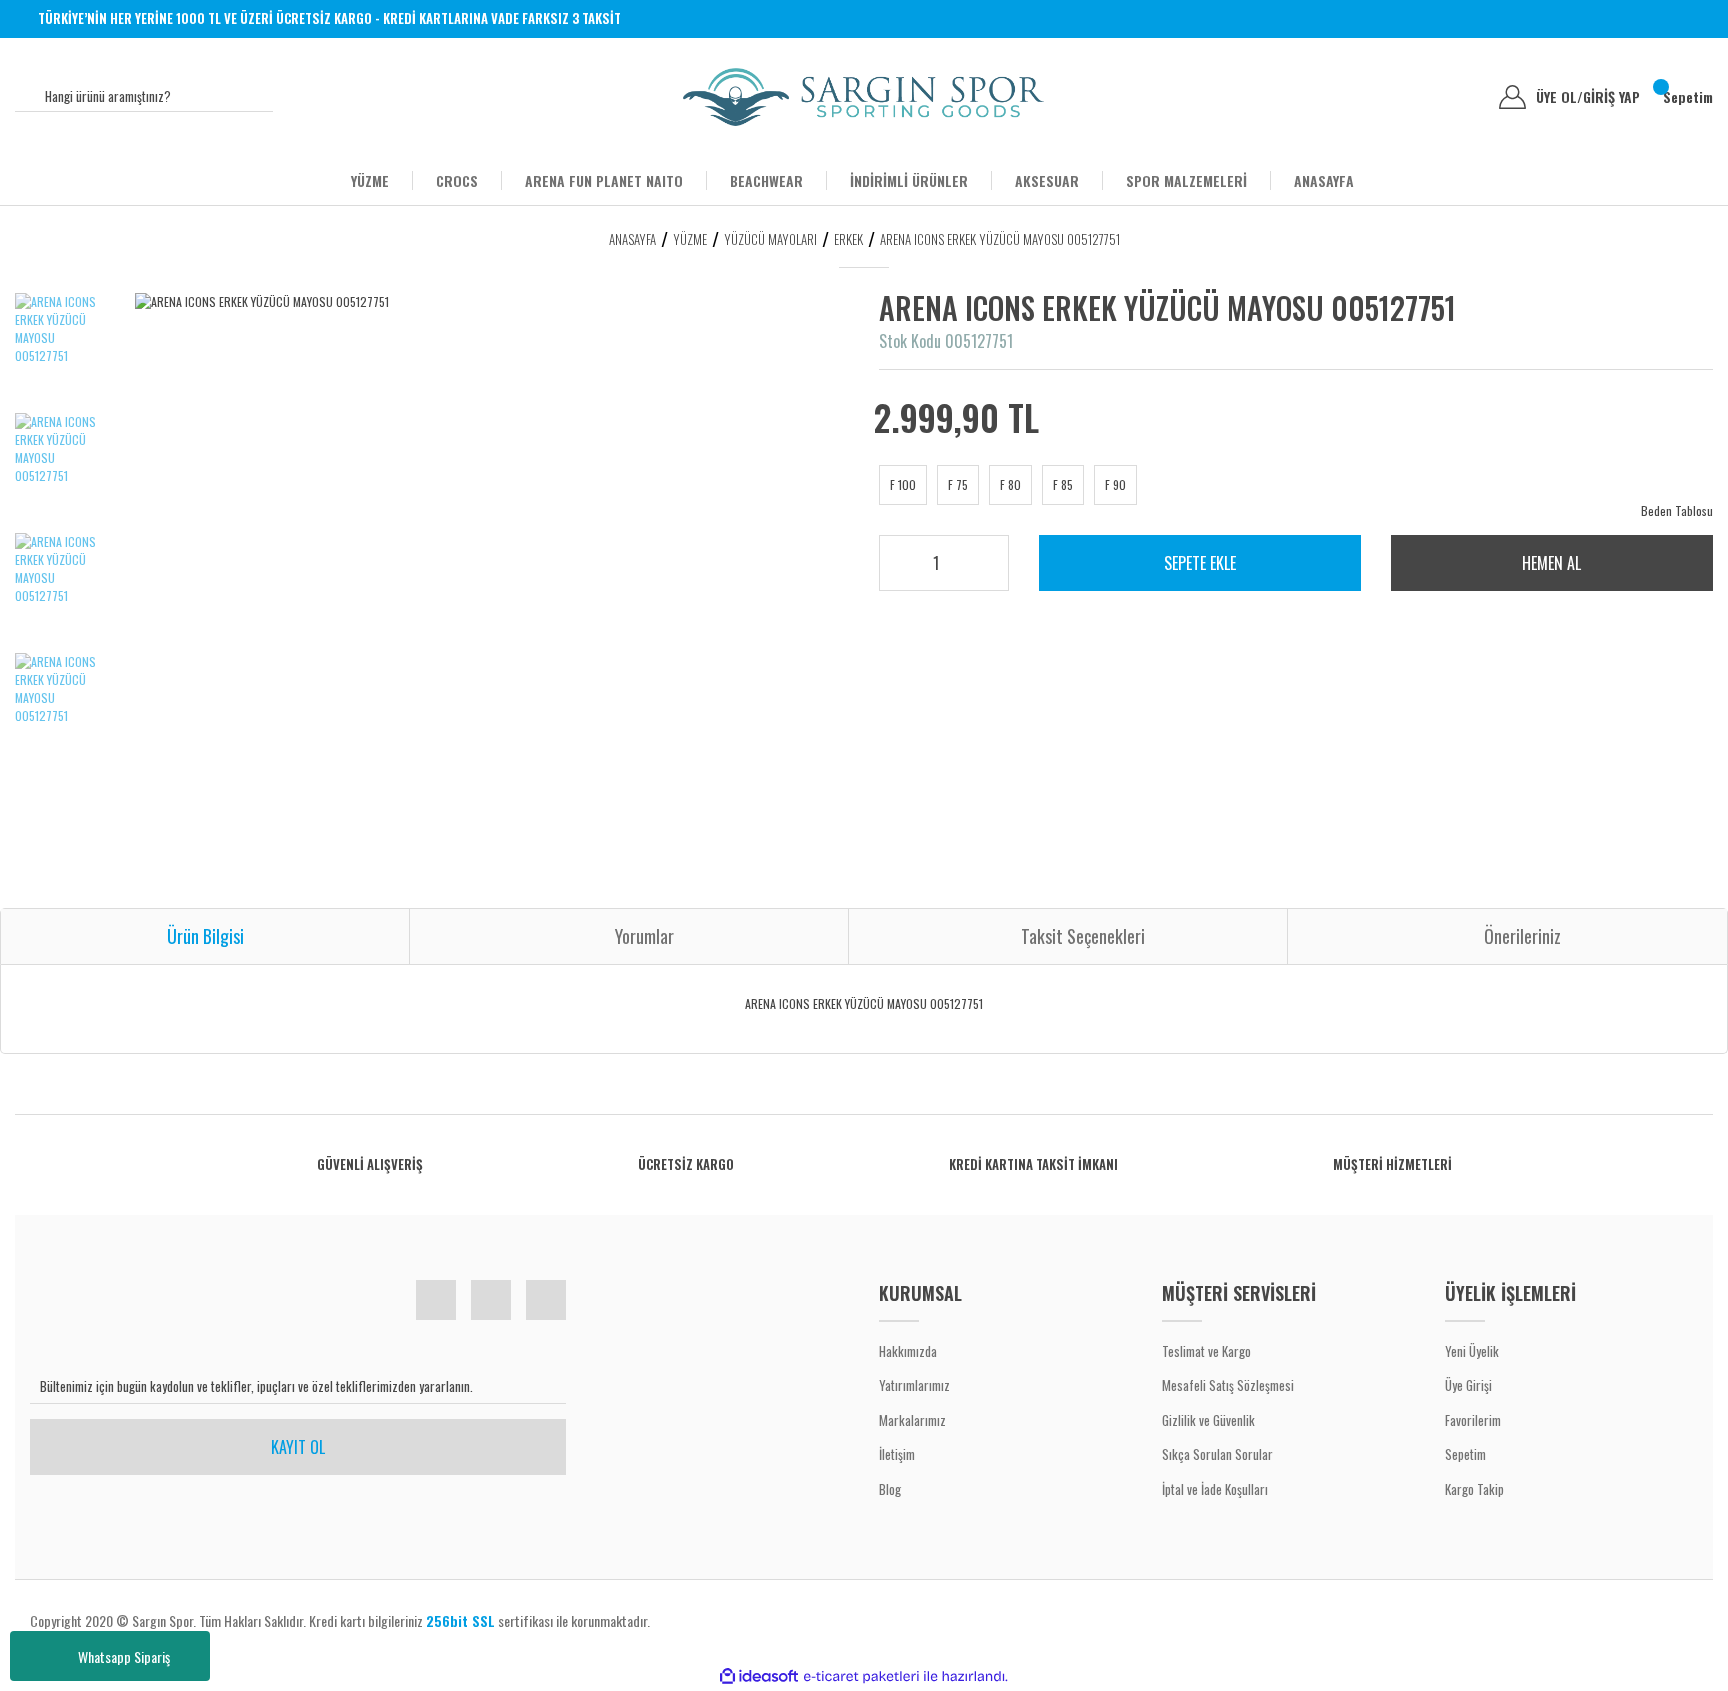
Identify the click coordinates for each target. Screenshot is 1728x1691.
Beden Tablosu (1677, 510)
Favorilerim (1473, 1420)
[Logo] (863, 97)
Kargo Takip (1474, 1489)
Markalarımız (912, 1420)
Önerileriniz (1522, 936)
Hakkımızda (908, 1351)
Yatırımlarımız (914, 1385)
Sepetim (1465, 1454)
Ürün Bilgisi (205, 936)
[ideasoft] (759, 1676)
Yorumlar (644, 936)
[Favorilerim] (1468, 97)
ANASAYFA (1324, 180)
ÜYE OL (1559, 97)
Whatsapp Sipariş (124, 1656)
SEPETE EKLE (1200, 563)
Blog (890, 1489)
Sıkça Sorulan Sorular (1217, 1454)
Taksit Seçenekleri (1083, 936)
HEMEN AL (1551, 563)
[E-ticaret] (861, 1676)
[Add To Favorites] (1651, 321)
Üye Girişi (1468, 1385)
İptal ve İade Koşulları (1215, 1489)
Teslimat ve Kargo (1206, 1351)
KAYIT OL (298, 1447)
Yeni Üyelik (1472, 1351)
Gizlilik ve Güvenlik (1208, 1420)
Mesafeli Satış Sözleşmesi (1228, 1385)
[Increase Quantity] (980, 557)
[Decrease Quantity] (980, 571)
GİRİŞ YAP (1611, 97)
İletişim (897, 1454)
